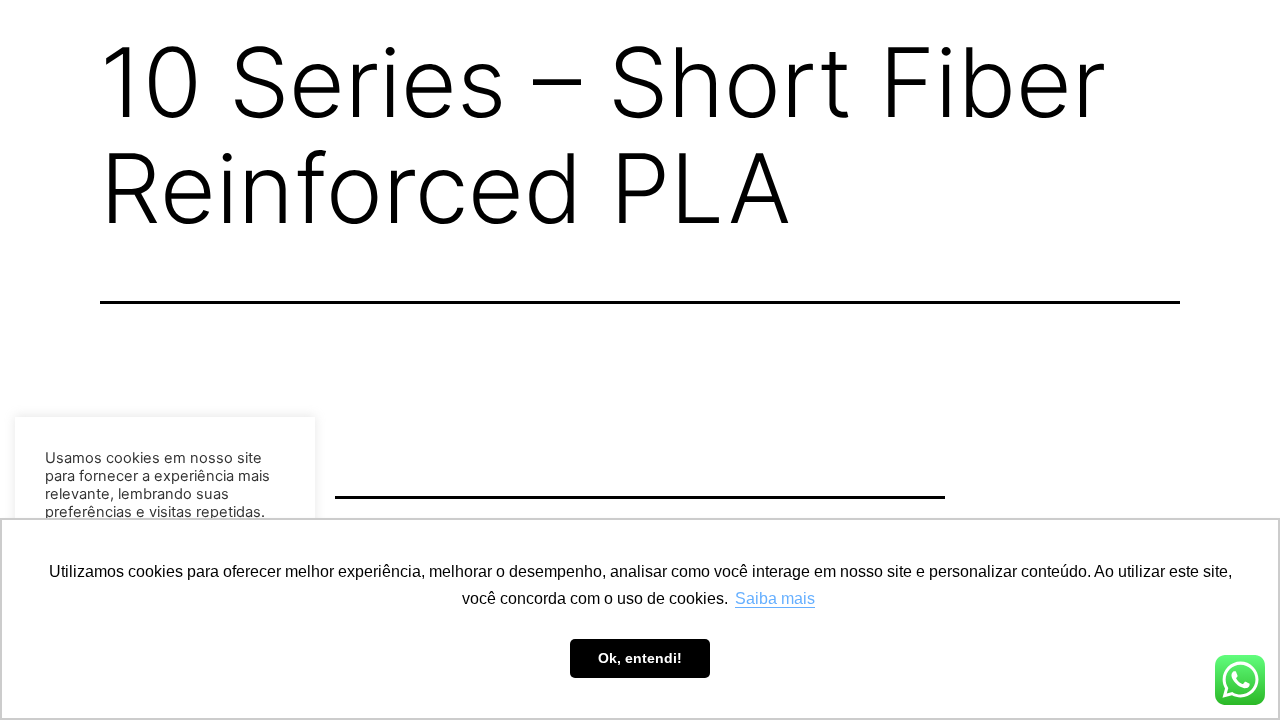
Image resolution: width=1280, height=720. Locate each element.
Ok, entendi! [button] (640, 658)
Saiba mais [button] (775, 598)
